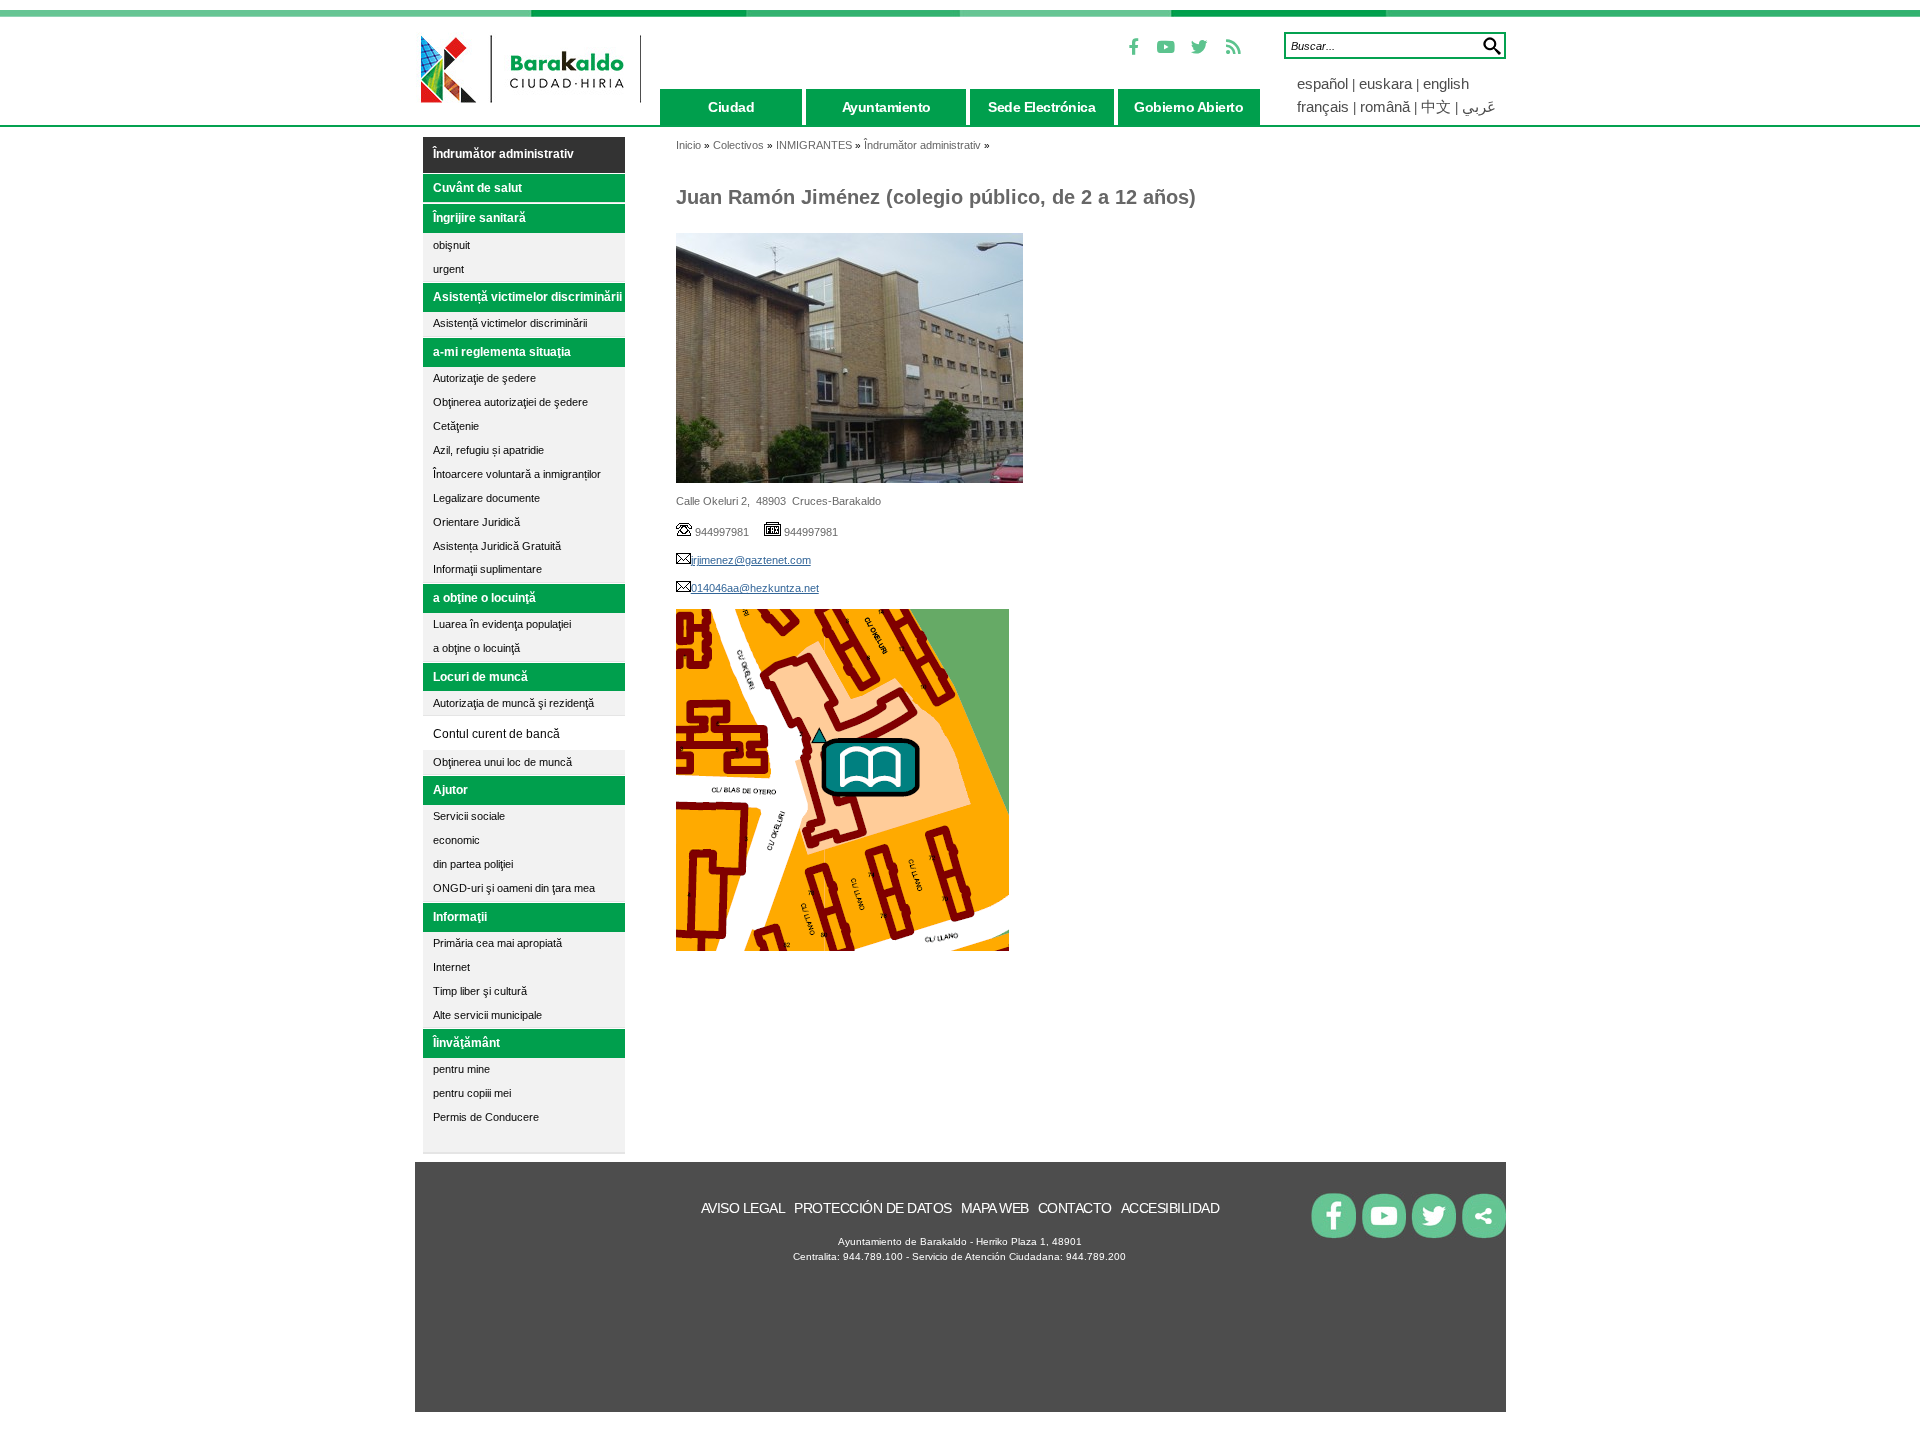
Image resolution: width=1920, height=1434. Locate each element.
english (1446, 84)
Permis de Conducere (486, 1117)
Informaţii (460, 917)
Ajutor (450, 790)
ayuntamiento (886, 107)
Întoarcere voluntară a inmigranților (517, 474)
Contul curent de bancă (496, 734)
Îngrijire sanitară (479, 218)
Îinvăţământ (466, 1043)
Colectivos (738, 145)
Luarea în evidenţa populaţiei (502, 624)
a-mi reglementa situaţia (502, 352)
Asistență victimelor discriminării (527, 297)
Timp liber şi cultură (480, 991)
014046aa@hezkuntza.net (755, 588)
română (1385, 107)
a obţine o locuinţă (484, 598)
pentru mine (461, 1069)
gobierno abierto (1188, 107)
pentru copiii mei (472, 1093)
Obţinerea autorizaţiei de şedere (510, 402)
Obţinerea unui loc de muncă (502, 762)
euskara (1387, 84)
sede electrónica (1041, 107)
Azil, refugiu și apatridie (488, 450)
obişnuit (451, 245)
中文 (1436, 107)
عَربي (1479, 107)
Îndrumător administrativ (503, 154)
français (1323, 107)
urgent (448, 269)
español (1324, 84)
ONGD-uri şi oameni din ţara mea (514, 888)
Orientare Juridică (476, 522)
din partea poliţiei (473, 864)
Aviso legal (743, 1208)
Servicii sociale (469, 816)
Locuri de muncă (480, 677)
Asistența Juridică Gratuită (497, 546)
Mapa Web (995, 1208)
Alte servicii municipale (487, 1015)
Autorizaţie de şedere (484, 378)
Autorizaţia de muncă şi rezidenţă (513, 703)
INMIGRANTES (814, 145)
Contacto (1075, 1208)
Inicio (688, 145)
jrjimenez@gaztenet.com (751, 560)
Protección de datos (873, 1208)
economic (456, 840)
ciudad (731, 107)
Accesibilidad (1170, 1208)
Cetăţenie (456, 426)
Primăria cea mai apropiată (497, 943)
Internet (451, 967)
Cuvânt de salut (477, 188)
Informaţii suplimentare (487, 569)
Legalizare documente (486, 498)
